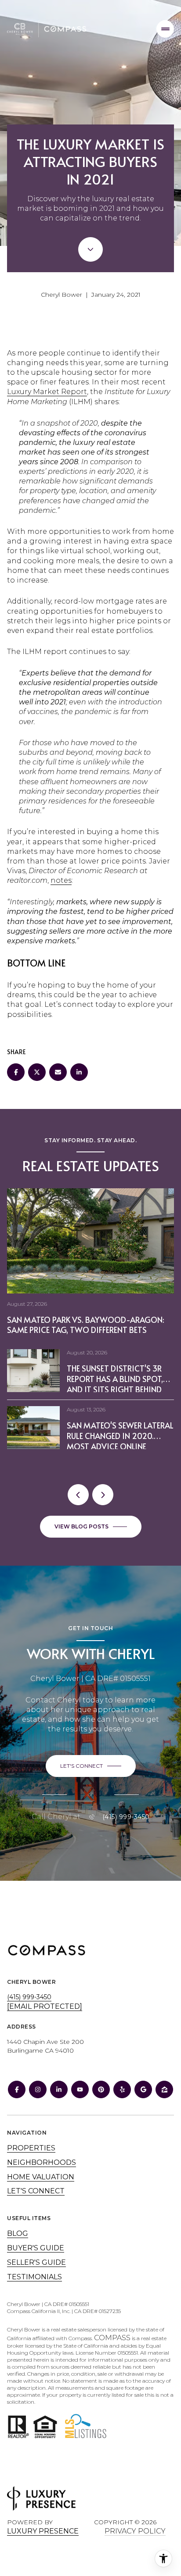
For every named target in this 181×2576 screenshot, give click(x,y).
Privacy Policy (135, 2531)
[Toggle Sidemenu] (165, 29)
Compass (112, 2338)
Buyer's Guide (36, 2248)
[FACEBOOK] (17, 2089)
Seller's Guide (36, 2262)
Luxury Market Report (47, 392)
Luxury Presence (43, 2531)
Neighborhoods (42, 2162)
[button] (91, 1766)
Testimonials (34, 2277)
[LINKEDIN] (59, 2089)
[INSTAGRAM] (38, 2089)
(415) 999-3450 (126, 1817)
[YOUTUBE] (80, 2089)
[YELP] (122, 2089)
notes (61, 880)
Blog (18, 2233)
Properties (31, 2148)
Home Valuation (41, 2177)
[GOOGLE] (143, 2089)
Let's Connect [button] (36, 2191)
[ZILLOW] (164, 2089)
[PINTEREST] (101, 2089)
